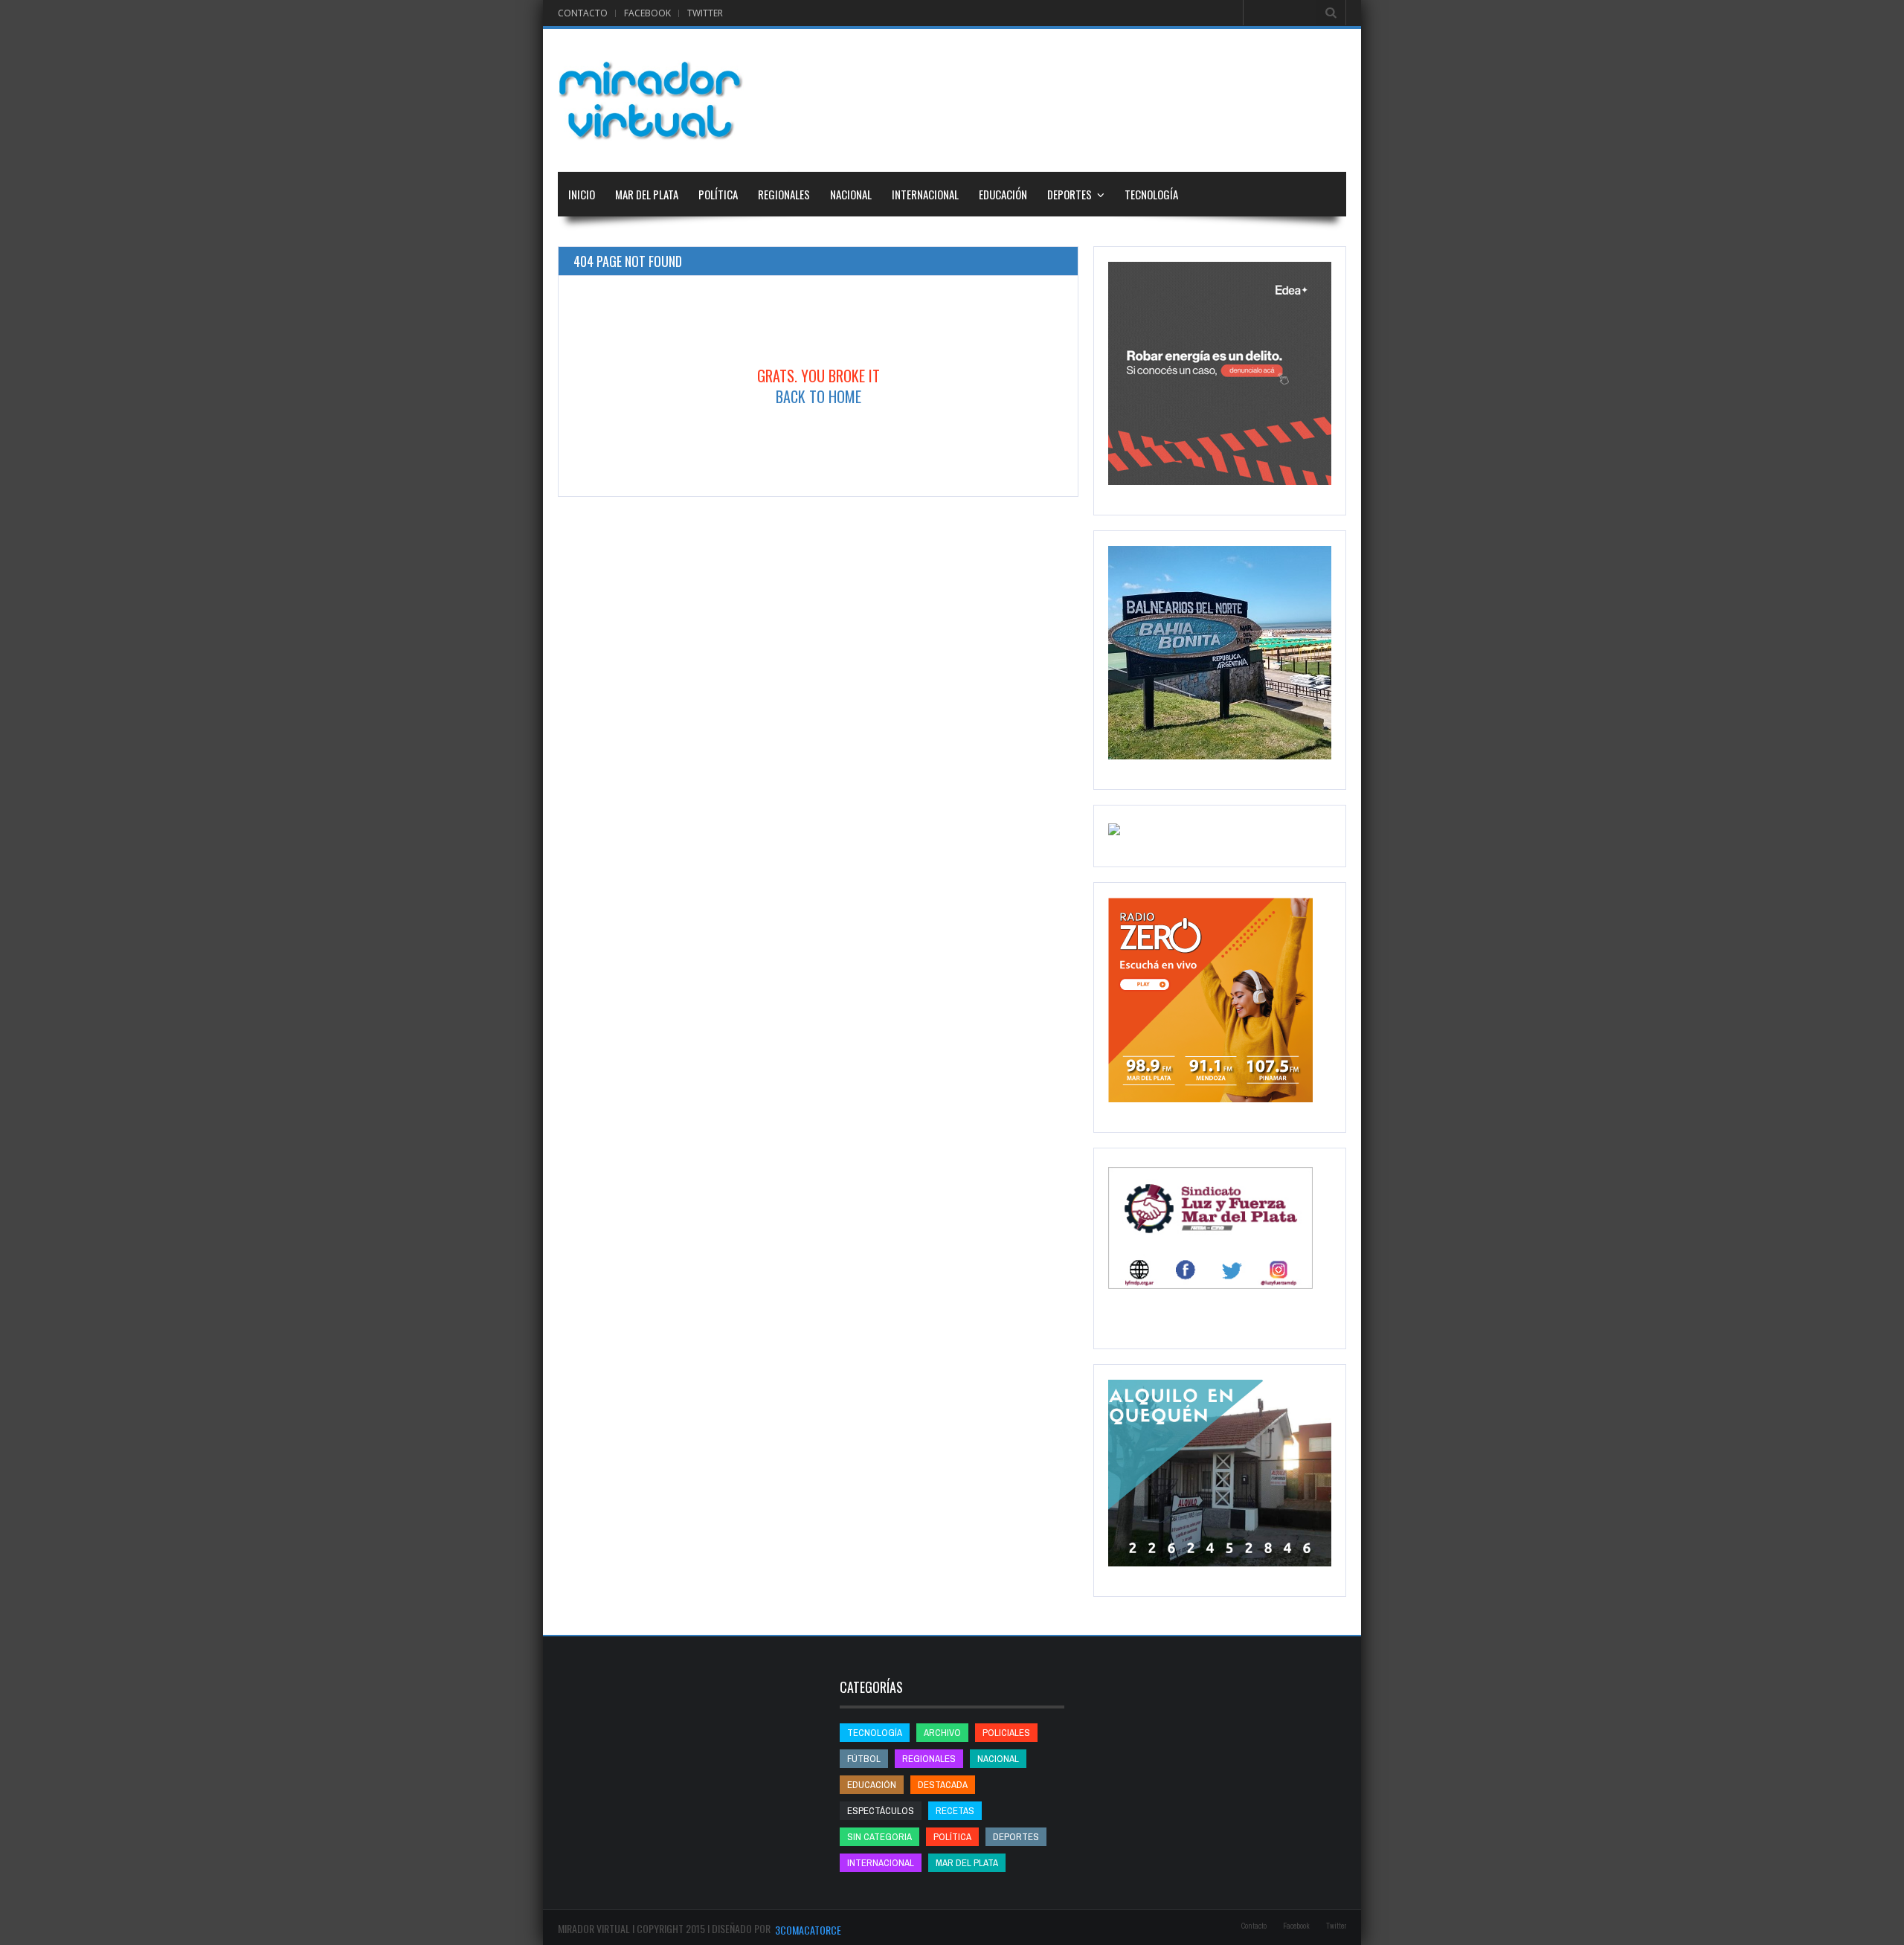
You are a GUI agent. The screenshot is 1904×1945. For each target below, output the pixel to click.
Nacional (851, 194)
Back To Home (818, 396)
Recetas (955, 1811)
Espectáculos (881, 1811)
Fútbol (864, 1759)
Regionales (784, 194)
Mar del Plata (647, 194)
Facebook (647, 13)
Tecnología (1151, 194)
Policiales (1006, 1733)
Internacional (925, 194)
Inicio (582, 194)
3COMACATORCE (808, 1930)
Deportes (1070, 194)
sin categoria (879, 1837)
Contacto (583, 13)
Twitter (705, 13)
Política (718, 194)
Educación (1003, 194)
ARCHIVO (942, 1733)
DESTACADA (943, 1785)
